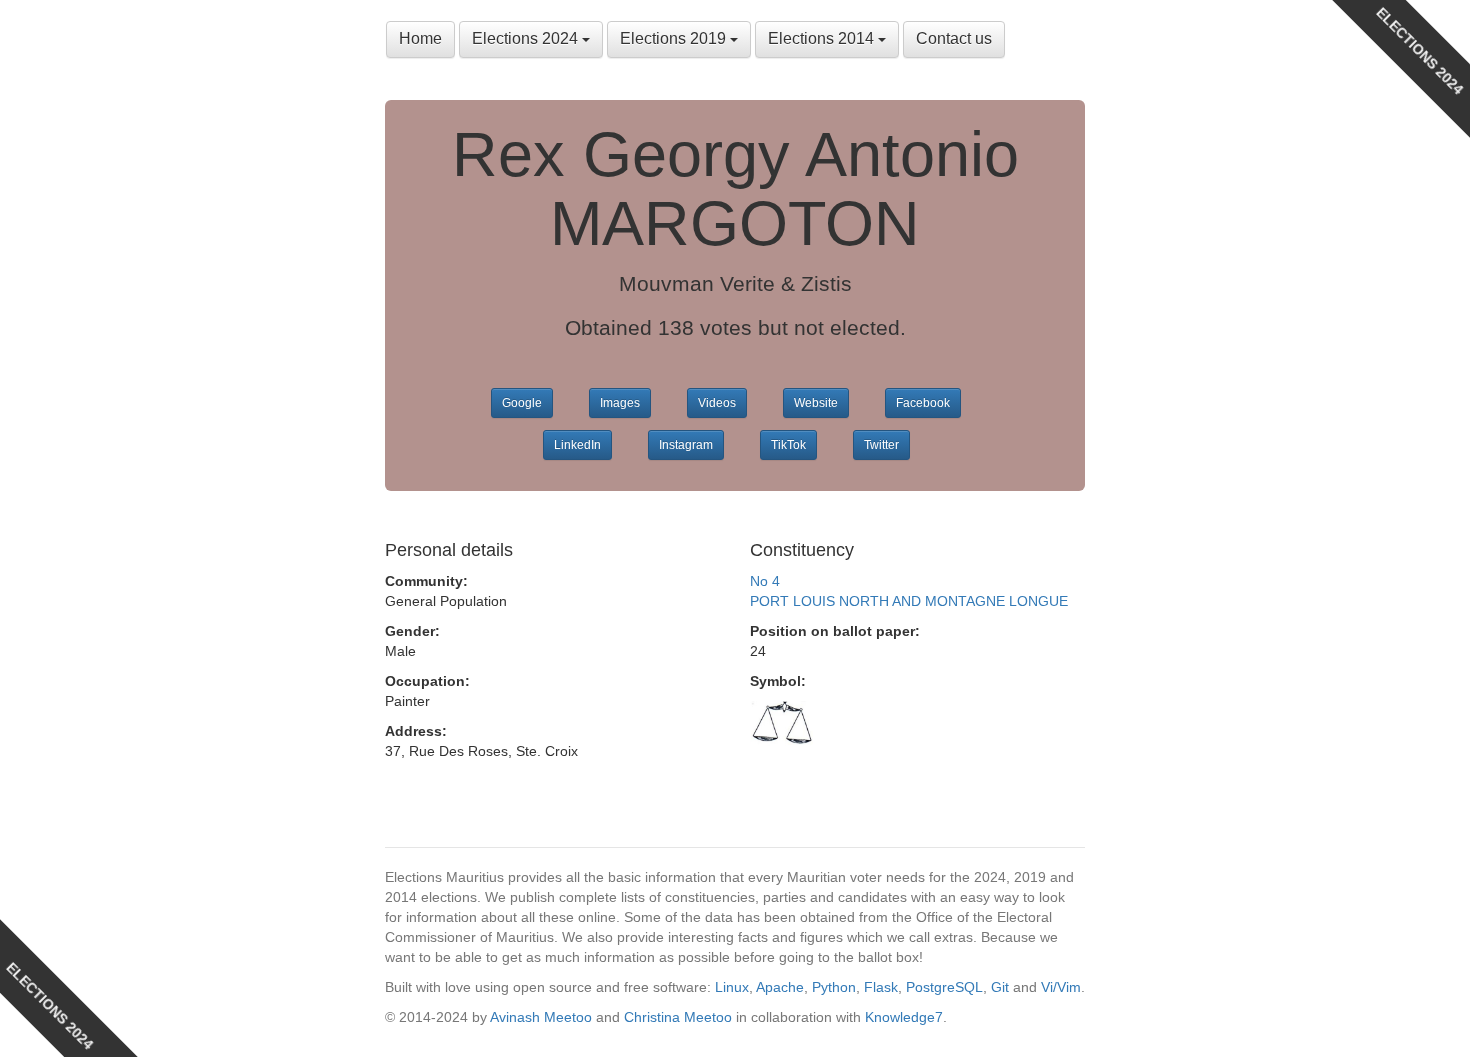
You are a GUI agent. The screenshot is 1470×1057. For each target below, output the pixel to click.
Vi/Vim (1061, 987)
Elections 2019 (675, 38)
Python (834, 987)
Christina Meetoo (678, 1017)
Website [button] (816, 403)
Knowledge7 (904, 1017)
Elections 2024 (527, 38)
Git (1000, 987)
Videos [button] (717, 403)
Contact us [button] (954, 38)
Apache (780, 987)
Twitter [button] (881, 445)
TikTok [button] (788, 445)
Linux (732, 987)
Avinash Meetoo (541, 1017)
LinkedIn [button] (577, 445)
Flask (881, 987)
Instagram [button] (686, 445)
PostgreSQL (944, 987)
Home (420, 38)
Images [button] (620, 403)
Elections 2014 (823, 38)
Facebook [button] (923, 403)
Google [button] (522, 403)
